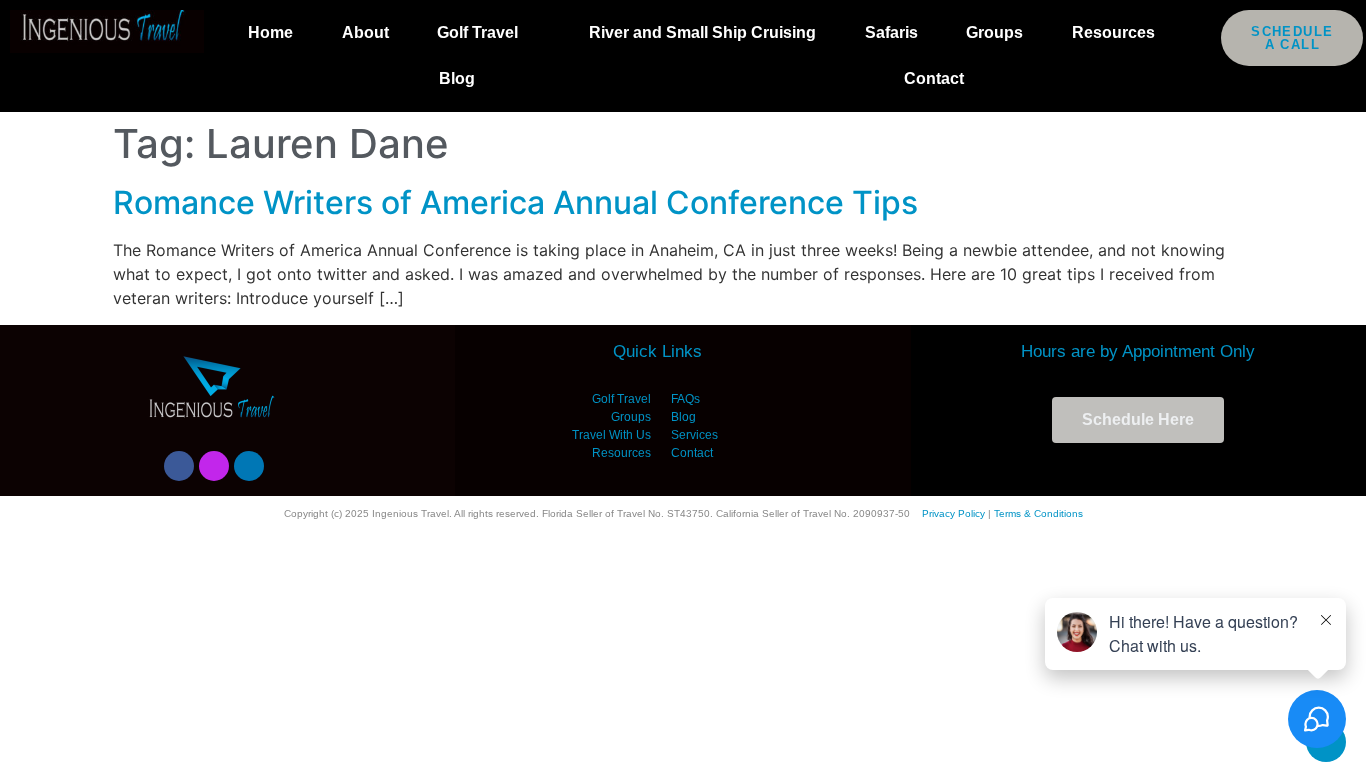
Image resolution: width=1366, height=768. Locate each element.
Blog (457, 78)
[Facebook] (179, 466)
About (365, 32)
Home (270, 32)
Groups (994, 32)
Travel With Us (611, 435)
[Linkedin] (249, 466)
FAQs (685, 399)
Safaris (891, 32)
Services (694, 435)
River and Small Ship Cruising (702, 32)
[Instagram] (214, 466)
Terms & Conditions (1038, 513)
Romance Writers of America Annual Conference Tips (515, 202)
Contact (934, 78)
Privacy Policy (953, 513)
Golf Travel (477, 32)
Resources (1113, 32)
